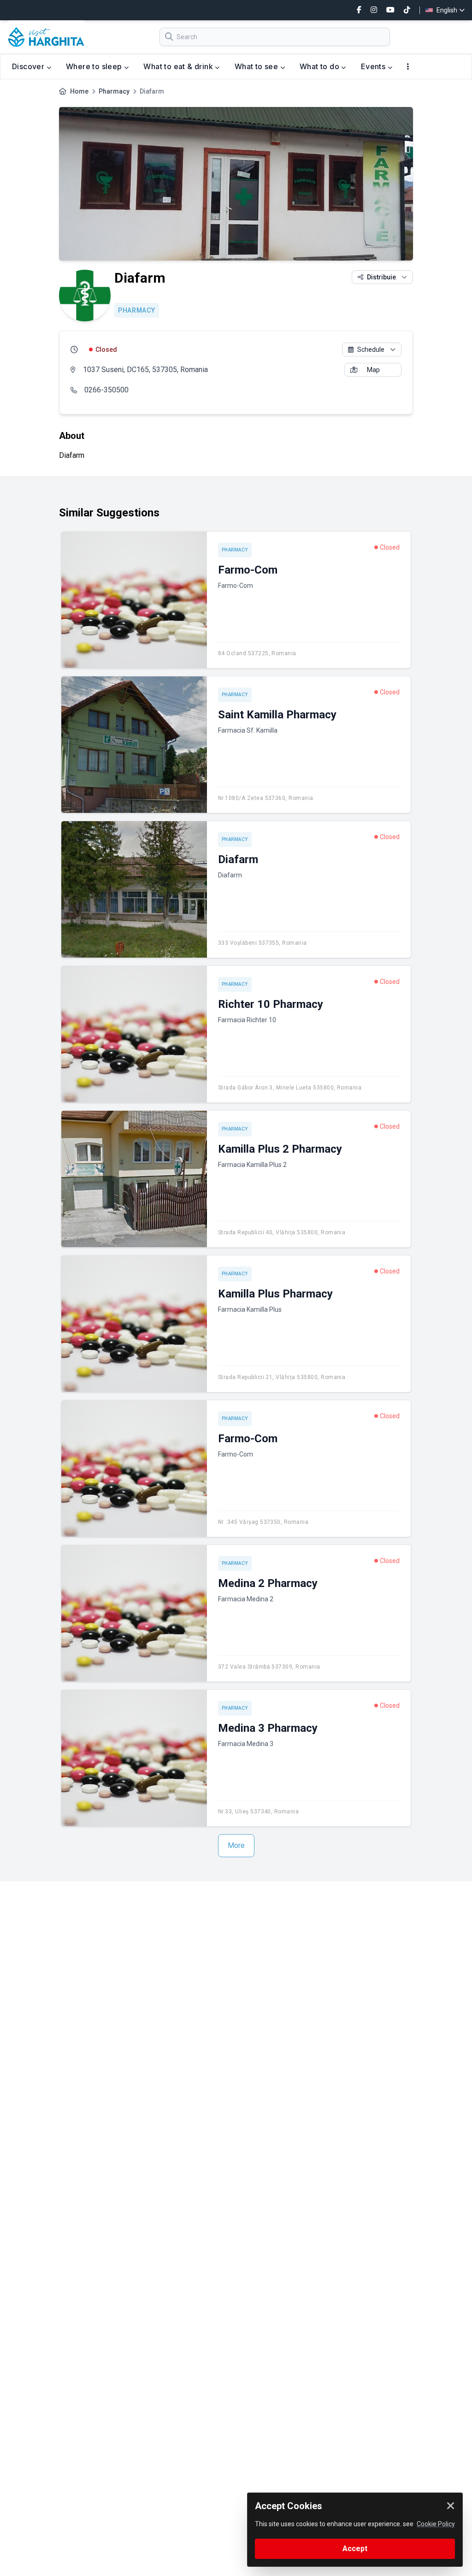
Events (374, 66)
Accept (355, 2549)
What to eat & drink (179, 66)
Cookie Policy (436, 2524)
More (236, 1845)
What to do (320, 66)
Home (79, 91)
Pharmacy (114, 91)
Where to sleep (95, 66)
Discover (29, 66)
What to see (257, 66)
